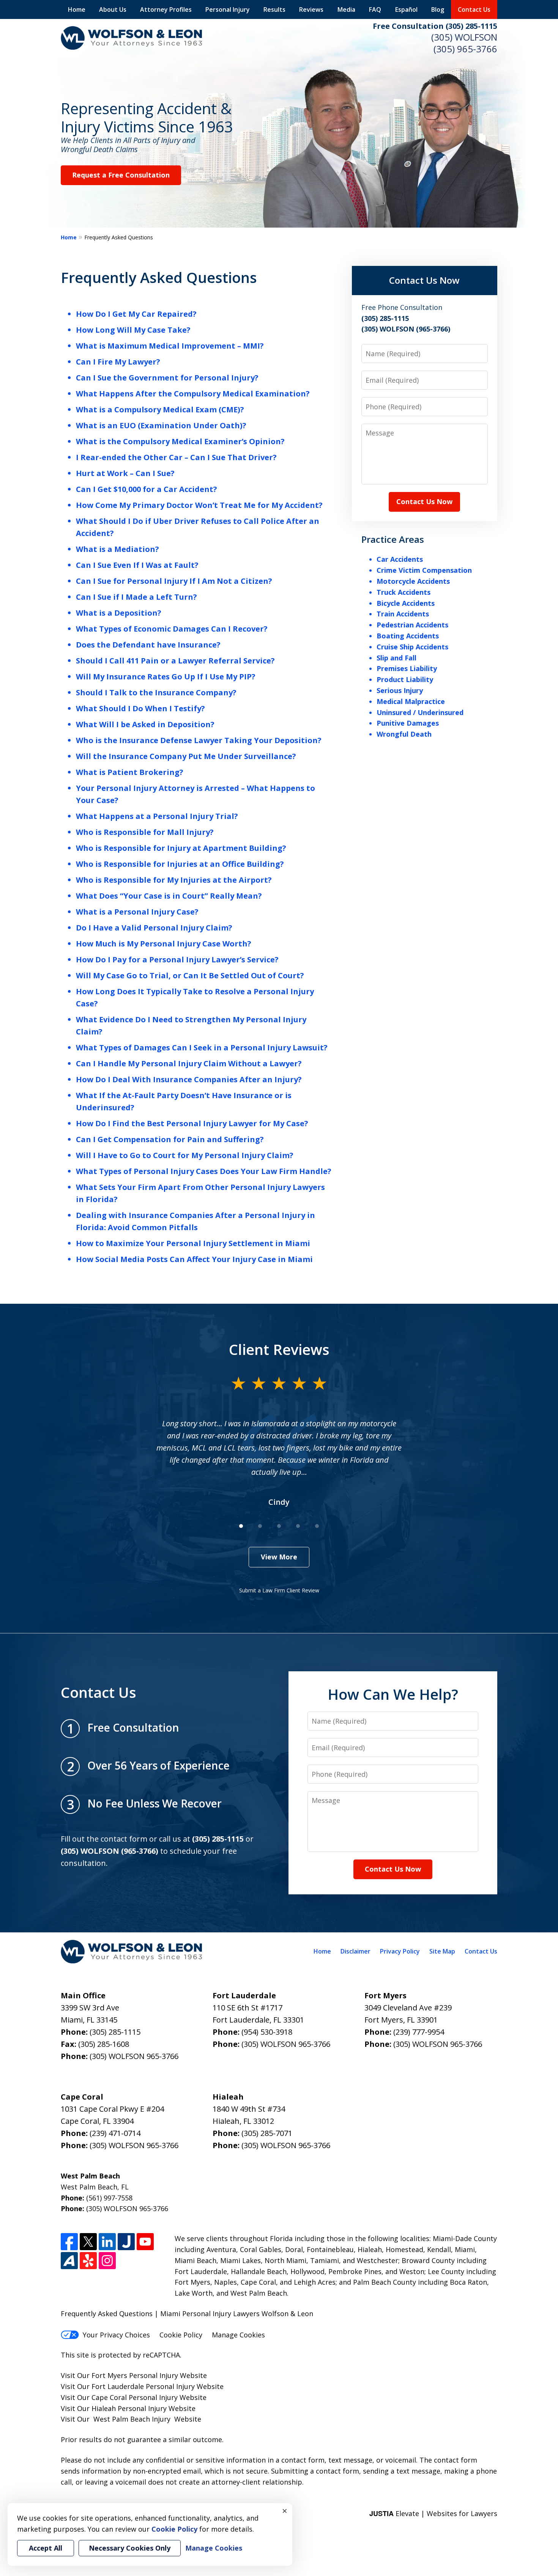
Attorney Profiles (166, 9)
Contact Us (474, 9)
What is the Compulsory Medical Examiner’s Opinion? (180, 441)
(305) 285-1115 (115, 2032)
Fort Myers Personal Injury (135, 2375)
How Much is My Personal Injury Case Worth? (164, 944)
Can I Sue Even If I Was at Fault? (137, 565)
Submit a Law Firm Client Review (279, 1590)
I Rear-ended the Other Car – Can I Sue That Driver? (176, 457)
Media (346, 9)
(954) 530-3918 (267, 2032)
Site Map (442, 1951)
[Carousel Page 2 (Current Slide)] (260, 1526)
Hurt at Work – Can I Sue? (125, 473)
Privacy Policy (400, 1951)
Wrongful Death (404, 734)
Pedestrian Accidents (412, 625)
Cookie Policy (181, 2335)
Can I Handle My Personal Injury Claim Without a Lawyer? (189, 1063)
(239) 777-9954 (419, 2032)
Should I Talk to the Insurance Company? (156, 692)
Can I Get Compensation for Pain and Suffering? (170, 1139)
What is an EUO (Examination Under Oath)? (161, 425)
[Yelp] (88, 2261)
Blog (438, 9)
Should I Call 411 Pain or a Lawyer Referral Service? (175, 661)
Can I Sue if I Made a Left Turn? (136, 597)
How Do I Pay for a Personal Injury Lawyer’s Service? (177, 960)
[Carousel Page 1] (241, 1526)
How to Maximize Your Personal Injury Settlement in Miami (193, 1243)
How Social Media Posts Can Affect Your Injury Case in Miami (194, 1259)
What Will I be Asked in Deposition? (145, 724)
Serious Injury (400, 690)
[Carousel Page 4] (298, 1526)
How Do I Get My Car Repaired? (136, 314)
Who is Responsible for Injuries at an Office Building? (180, 864)
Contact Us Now (424, 280)
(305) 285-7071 (267, 2133)
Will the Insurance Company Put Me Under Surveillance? (186, 756)
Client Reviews (279, 1349)
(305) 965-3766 (465, 49)
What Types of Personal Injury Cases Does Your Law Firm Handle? (204, 1171)
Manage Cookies (238, 2335)
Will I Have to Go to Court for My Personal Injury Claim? (185, 1155)
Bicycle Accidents (406, 603)
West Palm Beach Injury (132, 2419)
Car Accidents (400, 559)
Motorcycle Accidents (413, 581)
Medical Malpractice (411, 701)
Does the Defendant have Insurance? (148, 645)
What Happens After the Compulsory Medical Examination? (193, 394)
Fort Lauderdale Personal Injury (143, 2386)
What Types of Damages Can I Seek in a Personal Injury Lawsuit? (202, 1048)
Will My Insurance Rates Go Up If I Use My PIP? (166, 677)
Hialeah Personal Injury (129, 2408)
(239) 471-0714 (115, 2133)
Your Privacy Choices (116, 2335)
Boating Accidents (408, 636)
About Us (113, 9)
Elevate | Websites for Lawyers (433, 2513)
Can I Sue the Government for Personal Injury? (167, 378)
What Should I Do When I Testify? (140, 708)
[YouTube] (145, 2242)
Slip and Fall (396, 658)
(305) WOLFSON (464, 37)
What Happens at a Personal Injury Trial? (157, 816)
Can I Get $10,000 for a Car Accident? (147, 489)
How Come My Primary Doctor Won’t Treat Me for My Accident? (199, 505)
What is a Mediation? (117, 549)
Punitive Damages (408, 723)
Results (274, 9)
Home (77, 9)
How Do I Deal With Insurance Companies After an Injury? (189, 1079)
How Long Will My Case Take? (133, 330)
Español (406, 9)
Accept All (46, 2548)
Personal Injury (228, 9)
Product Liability (405, 679)
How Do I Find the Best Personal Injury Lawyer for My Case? (192, 1123)
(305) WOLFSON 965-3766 (134, 2056)
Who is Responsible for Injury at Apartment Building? (181, 848)
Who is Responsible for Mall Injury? (145, 832)
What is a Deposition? (119, 613)
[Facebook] (69, 2242)
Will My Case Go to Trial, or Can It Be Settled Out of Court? (190, 975)
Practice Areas (393, 539)
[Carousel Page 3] (279, 1526)
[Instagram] (107, 2261)
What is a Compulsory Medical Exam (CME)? (160, 409)
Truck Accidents (404, 592)
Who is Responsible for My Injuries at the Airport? (174, 880)
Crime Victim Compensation (424, 570)
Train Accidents (403, 614)
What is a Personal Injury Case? (137, 912)
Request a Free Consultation (121, 175)
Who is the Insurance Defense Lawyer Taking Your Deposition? (199, 740)
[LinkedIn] (107, 2242)
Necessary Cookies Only (130, 2548)
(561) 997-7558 (109, 2198)
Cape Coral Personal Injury (135, 2397)
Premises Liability (407, 668)
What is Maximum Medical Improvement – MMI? (170, 346)
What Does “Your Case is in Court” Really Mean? (169, 896)
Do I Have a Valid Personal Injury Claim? (154, 928)
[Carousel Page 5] (317, 1526)
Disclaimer (355, 1951)
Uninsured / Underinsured (420, 712)
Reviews (311, 9)
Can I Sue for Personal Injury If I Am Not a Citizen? (174, 581)
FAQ (375, 9)
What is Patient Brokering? (130, 772)
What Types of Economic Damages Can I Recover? (172, 629)
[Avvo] (69, 2261)
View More (279, 1557)
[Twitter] (88, 2242)
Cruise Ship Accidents (412, 647)
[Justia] (126, 2242)
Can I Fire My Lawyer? (118, 362)
